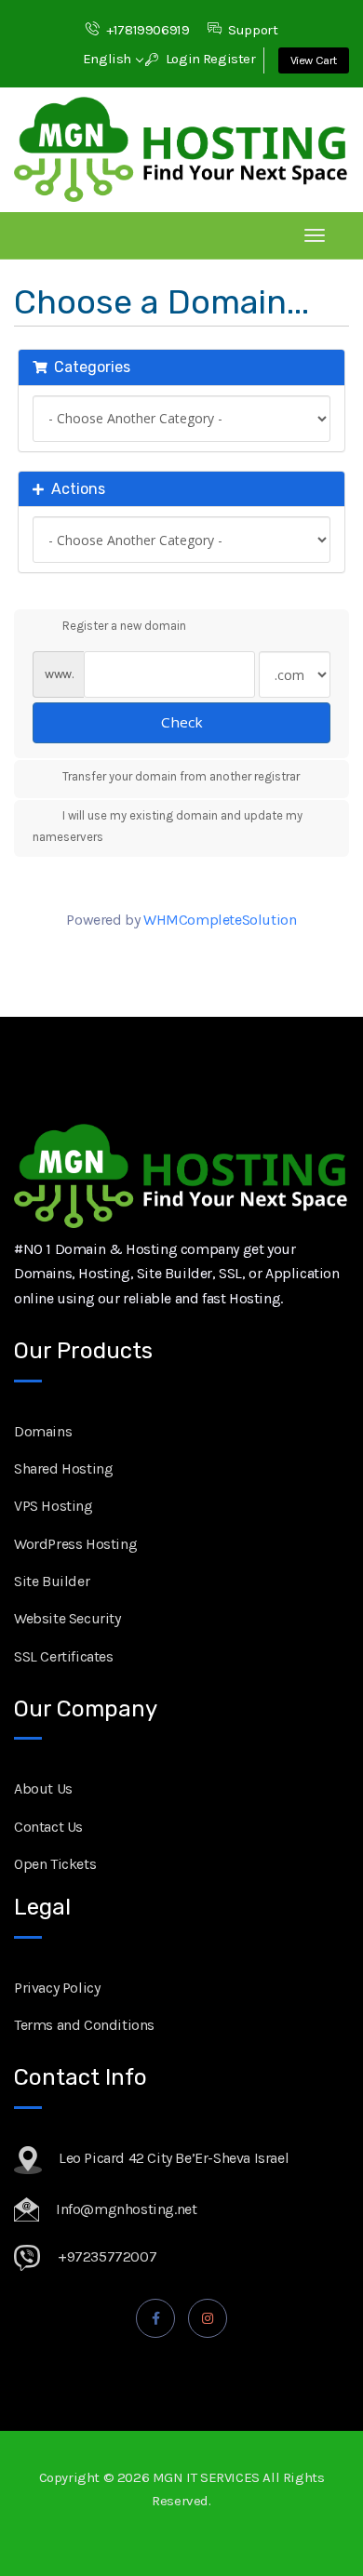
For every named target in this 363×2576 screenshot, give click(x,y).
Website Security (67, 1618)
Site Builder (52, 1581)
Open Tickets (55, 1864)
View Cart (314, 60)
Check (182, 722)
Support (253, 30)
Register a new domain (124, 626)
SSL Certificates (64, 1656)
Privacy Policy (57, 1988)
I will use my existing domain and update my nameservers (168, 826)
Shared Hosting (63, 1468)
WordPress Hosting (75, 1544)
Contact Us (48, 1827)
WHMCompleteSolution (220, 920)
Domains (43, 1431)
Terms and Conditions (84, 2025)
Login (181, 59)
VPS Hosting (54, 1506)
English (109, 59)
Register (229, 59)
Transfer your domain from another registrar (181, 776)
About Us (43, 1789)
